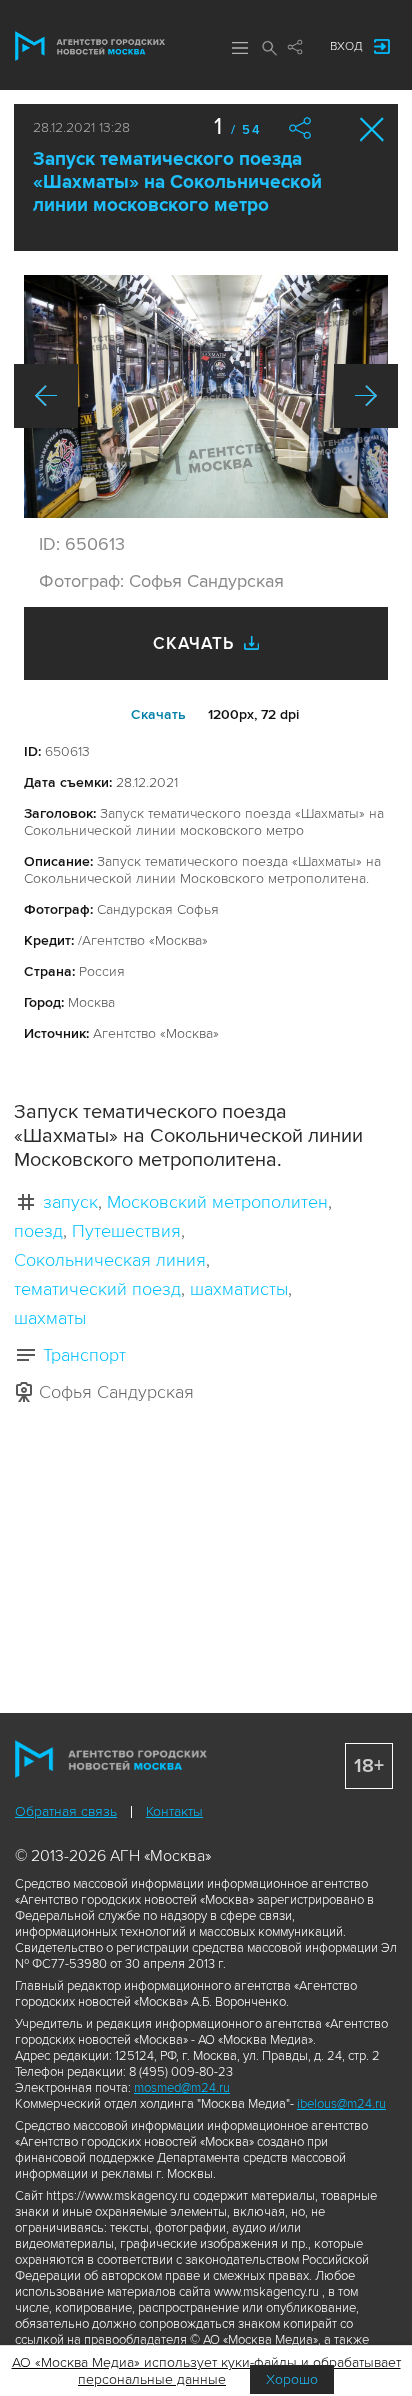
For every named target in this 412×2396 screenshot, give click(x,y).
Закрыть (372, 129)
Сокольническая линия (110, 1260)
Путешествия (126, 1231)
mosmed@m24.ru (182, 2088)
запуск (70, 1202)
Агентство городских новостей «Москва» (90, 46)
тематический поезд (97, 1289)
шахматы (50, 1318)
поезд (38, 1231)
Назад (46, 396)
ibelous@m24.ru (341, 2104)
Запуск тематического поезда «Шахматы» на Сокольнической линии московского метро (177, 182)
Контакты (174, 1811)
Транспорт (84, 1355)
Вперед (366, 396)
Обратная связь (66, 1811)
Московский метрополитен (217, 1202)
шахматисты (239, 1289)
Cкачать (158, 714)
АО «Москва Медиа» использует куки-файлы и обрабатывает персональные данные (206, 2371)
